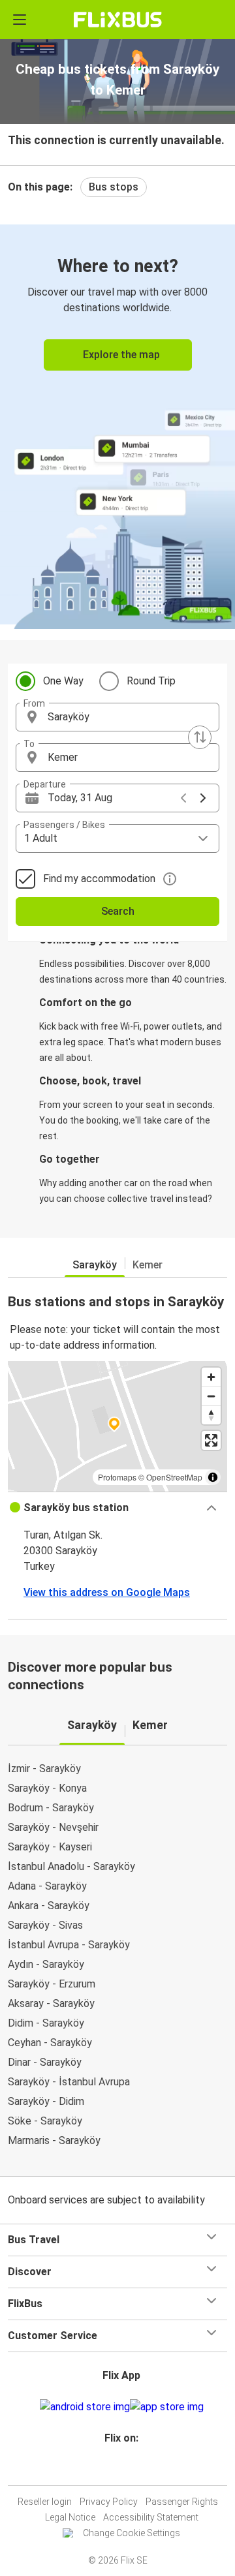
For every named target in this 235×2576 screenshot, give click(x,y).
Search (118, 911)
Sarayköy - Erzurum (52, 1984)
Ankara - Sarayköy (49, 1906)
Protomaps (117, 1477)
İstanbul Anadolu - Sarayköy (71, 1866)
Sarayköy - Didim (46, 2101)
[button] (117, 717)
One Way (63, 681)
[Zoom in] (211, 1377)
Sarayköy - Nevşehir (53, 1827)
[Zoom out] (211, 1396)
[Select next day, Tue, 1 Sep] (203, 798)
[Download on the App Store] (167, 2407)
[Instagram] (116, 2469)
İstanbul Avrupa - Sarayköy (69, 1945)
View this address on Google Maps (107, 1592)
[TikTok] (131, 2469)
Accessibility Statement (151, 2517)
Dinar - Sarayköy (45, 2062)
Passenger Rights (182, 2502)
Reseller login (45, 2502)
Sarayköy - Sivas (45, 1925)
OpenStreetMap (174, 1477)
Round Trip (151, 681)
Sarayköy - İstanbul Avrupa (69, 2082)
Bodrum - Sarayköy (51, 1808)
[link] (117, 424)
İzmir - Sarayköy (44, 1769)
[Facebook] (112, 2469)
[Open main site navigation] (20, 20)
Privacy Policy (109, 2502)
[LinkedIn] (123, 2469)
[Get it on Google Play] (85, 2407)
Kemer (148, 1265)
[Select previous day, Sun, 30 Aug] (183, 798)
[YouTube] (119, 2469)
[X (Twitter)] (127, 2469)
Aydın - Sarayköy (46, 1964)
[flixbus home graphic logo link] (118, 20)
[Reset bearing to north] (211, 1415)
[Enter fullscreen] (211, 1440)
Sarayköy (95, 1265)
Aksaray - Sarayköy (51, 2003)
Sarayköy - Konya (47, 1788)
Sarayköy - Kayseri (50, 1847)
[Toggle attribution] (213, 1477)
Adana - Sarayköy (47, 1886)
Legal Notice (70, 2517)
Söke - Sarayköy (45, 2121)
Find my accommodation (99, 879)
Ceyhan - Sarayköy (50, 2043)
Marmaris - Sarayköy (54, 2140)
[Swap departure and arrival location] (200, 737)
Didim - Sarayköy (46, 2023)
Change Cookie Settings (132, 2533)
